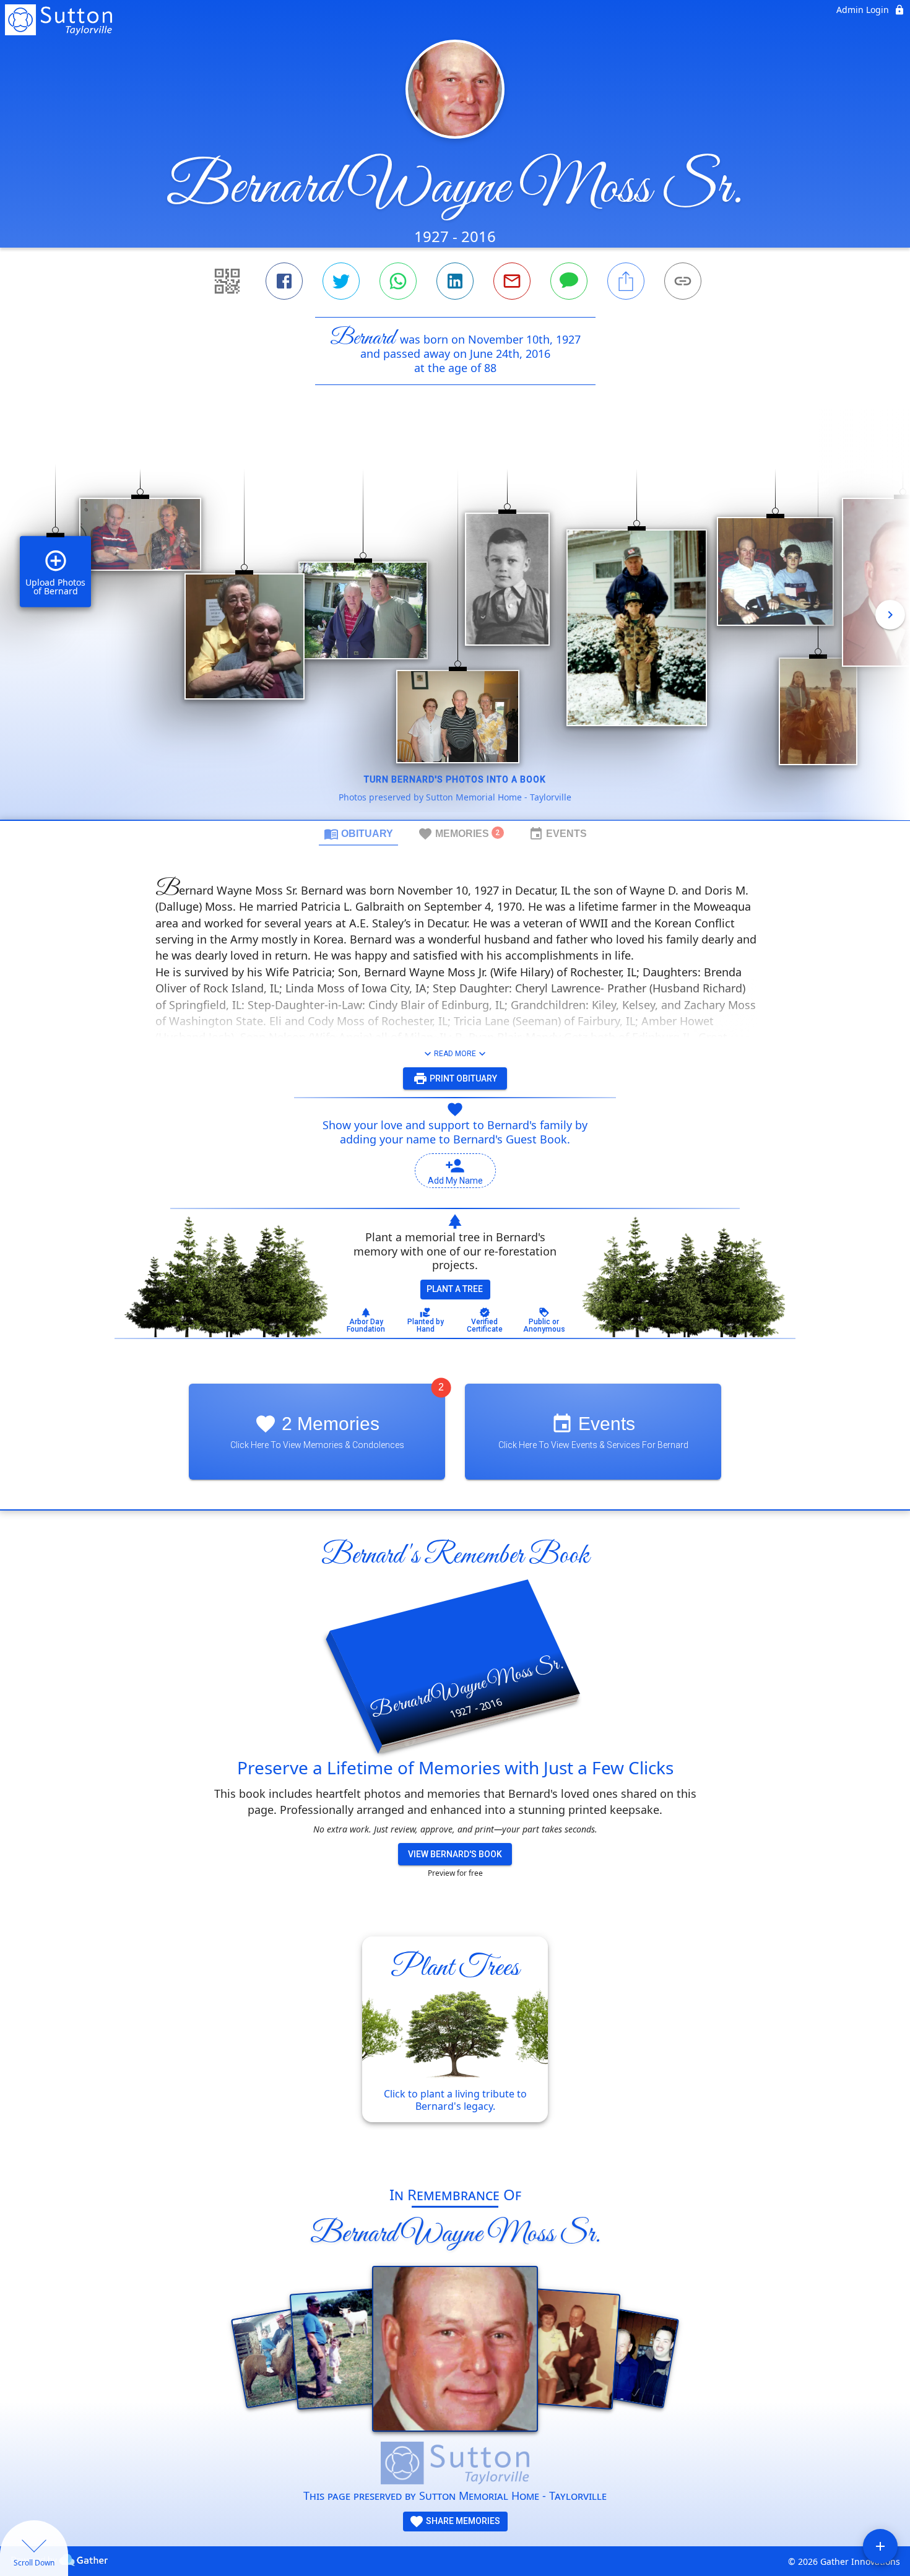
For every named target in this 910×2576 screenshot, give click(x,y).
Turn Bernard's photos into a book (455, 779)
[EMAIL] (512, 281)
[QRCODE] (227, 281)
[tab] (358, 833)
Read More (455, 1054)
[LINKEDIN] (455, 281)
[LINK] (683, 281)
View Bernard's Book (455, 1854)
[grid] (455, 623)
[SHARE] (626, 281)
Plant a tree (455, 1289)
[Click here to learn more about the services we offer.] (455, 2465)
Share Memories (462, 2521)
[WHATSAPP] (398, 281)
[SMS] (569, 281)
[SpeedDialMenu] (880, 2546)
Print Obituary (462, 1078)
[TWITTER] (341, 281)
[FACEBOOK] (284, 281)
